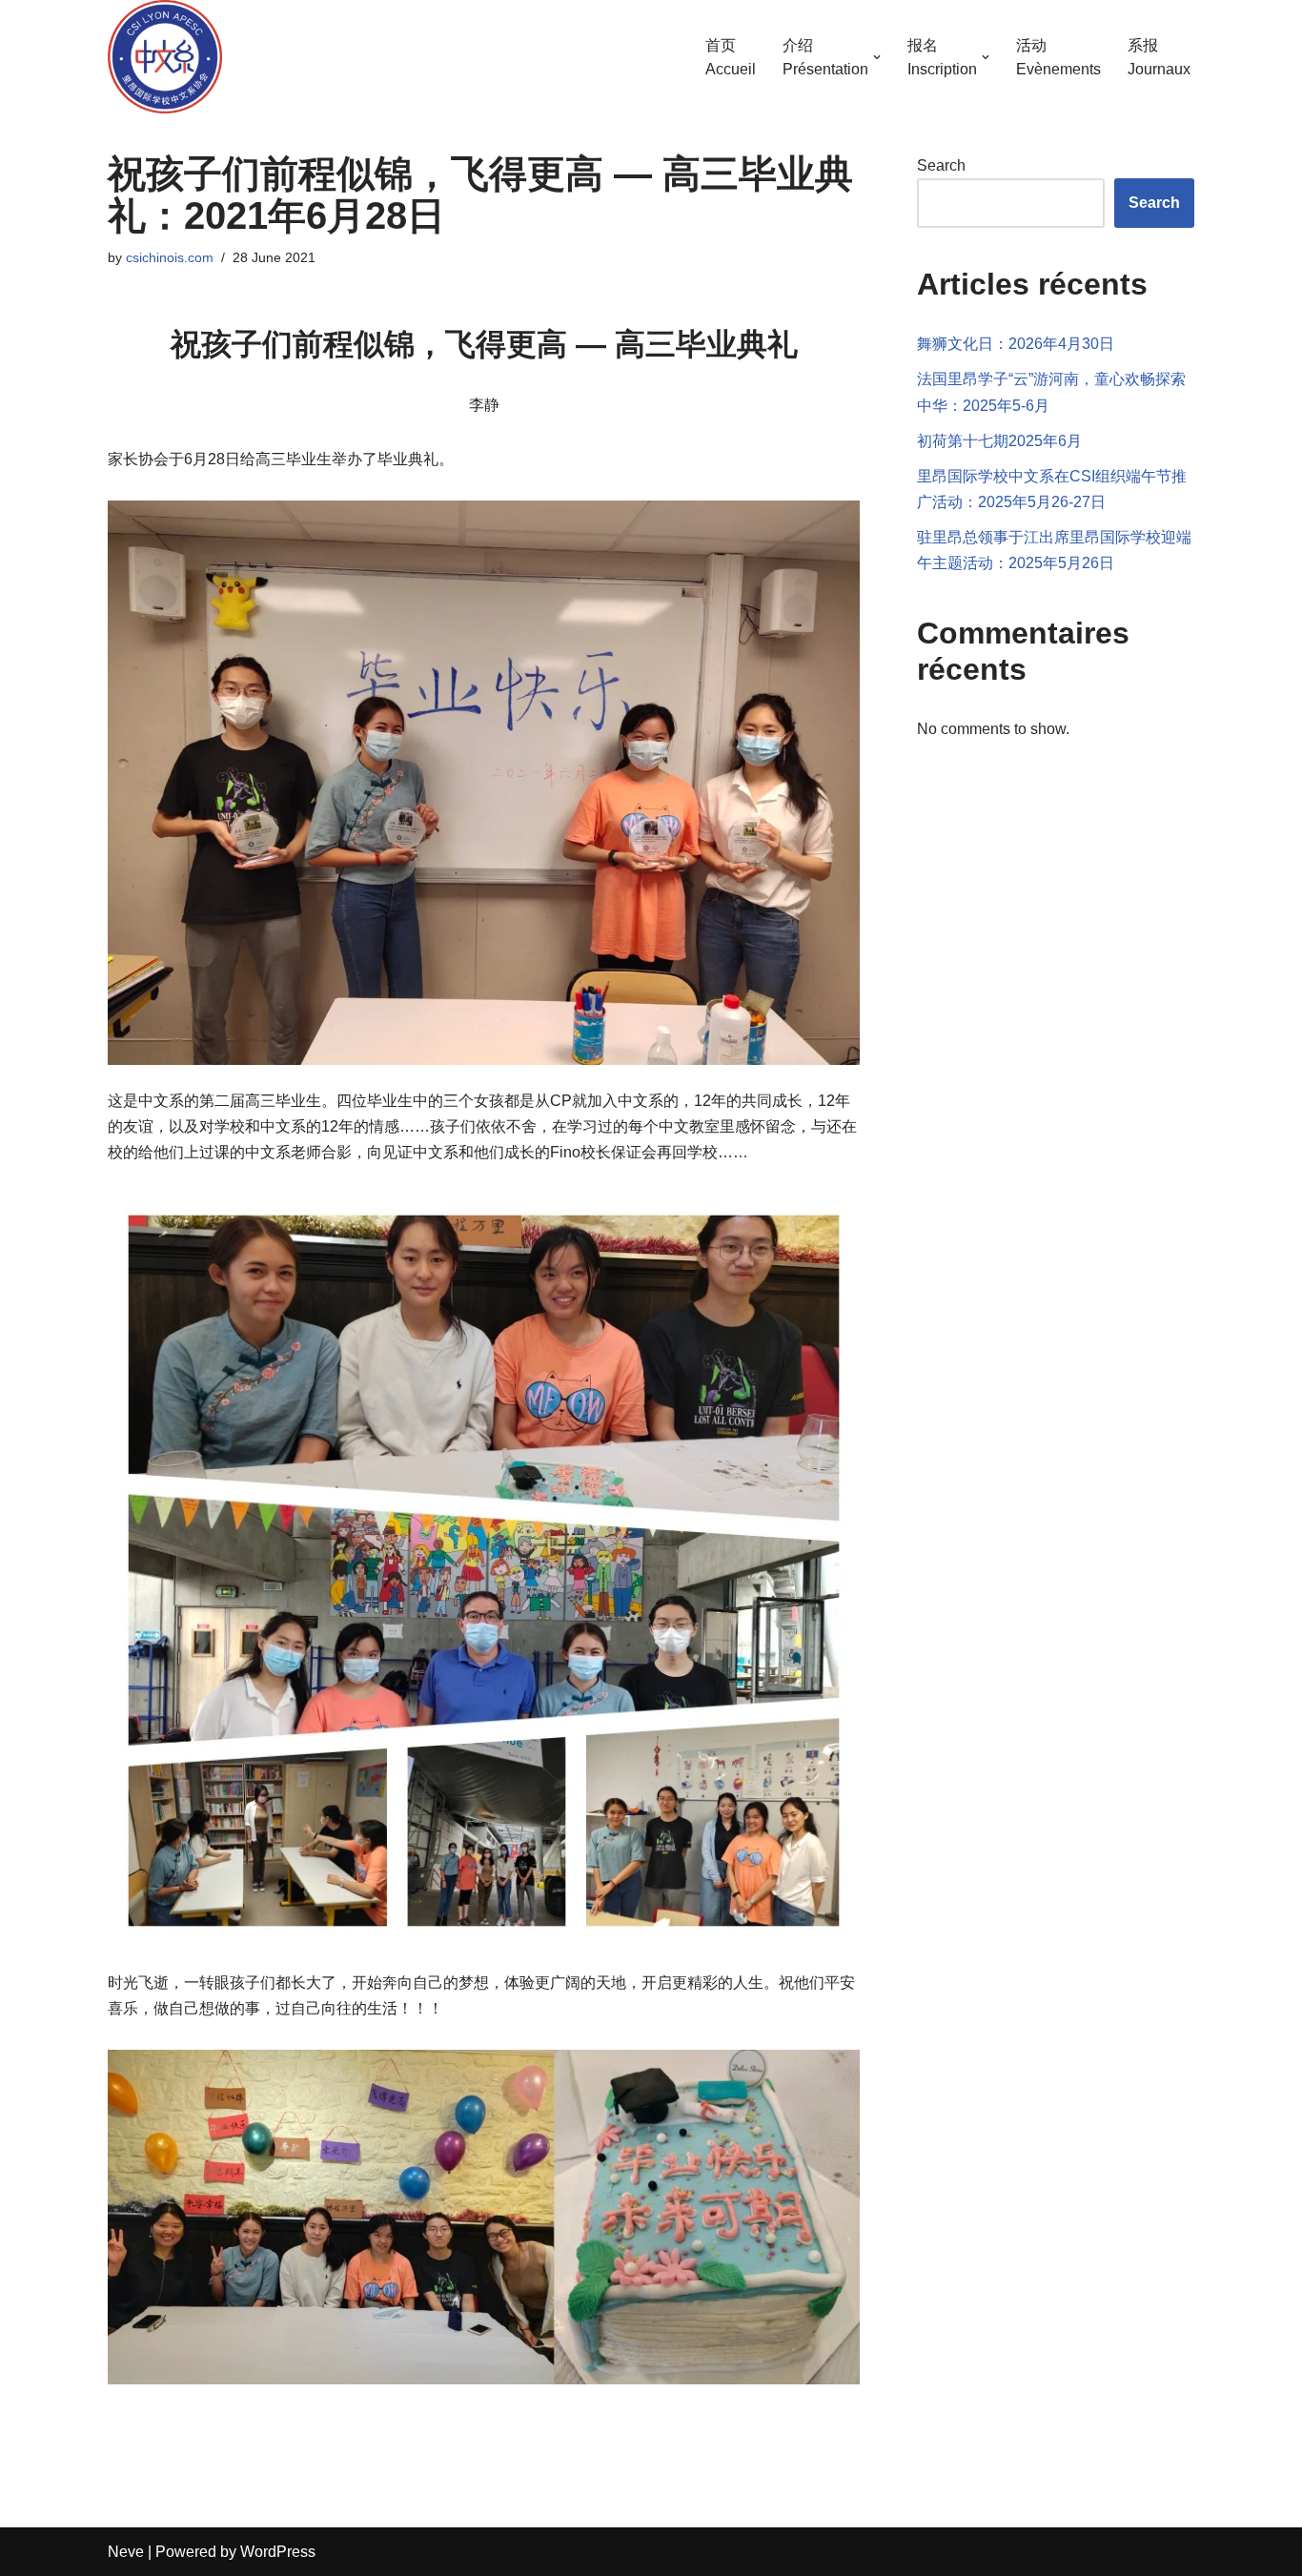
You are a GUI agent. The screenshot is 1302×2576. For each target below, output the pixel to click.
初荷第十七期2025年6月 (999, 441)
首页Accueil (731, 58)
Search (941, 165)
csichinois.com (170, 257)
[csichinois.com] (165, 57)
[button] (877, 57)
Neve (126, 2552)
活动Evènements (1058, 58)
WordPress (278, 2552)
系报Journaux (1159, 58)
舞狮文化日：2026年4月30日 (1016, 344)
